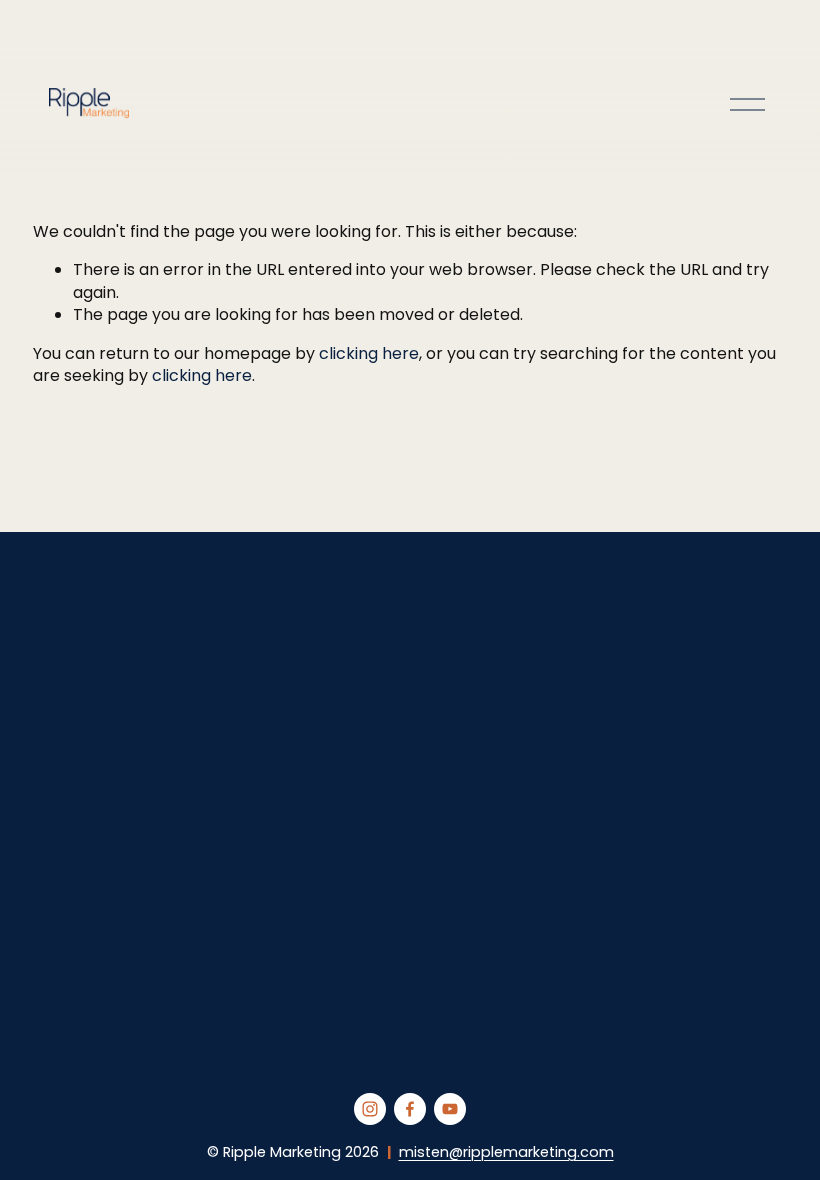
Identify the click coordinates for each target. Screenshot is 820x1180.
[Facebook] (410, 1109)
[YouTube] (450, 1109)
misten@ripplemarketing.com (506, 1152)
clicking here (369, 353)
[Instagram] (370, 1109)
